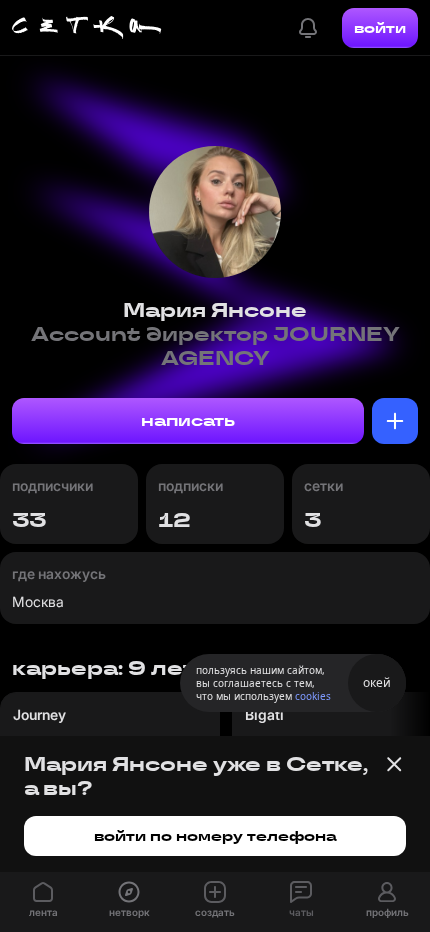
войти (380, 28)
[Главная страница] (87, 28)
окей (377, 682)
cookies (313, 696)
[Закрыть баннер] (394, 764)
